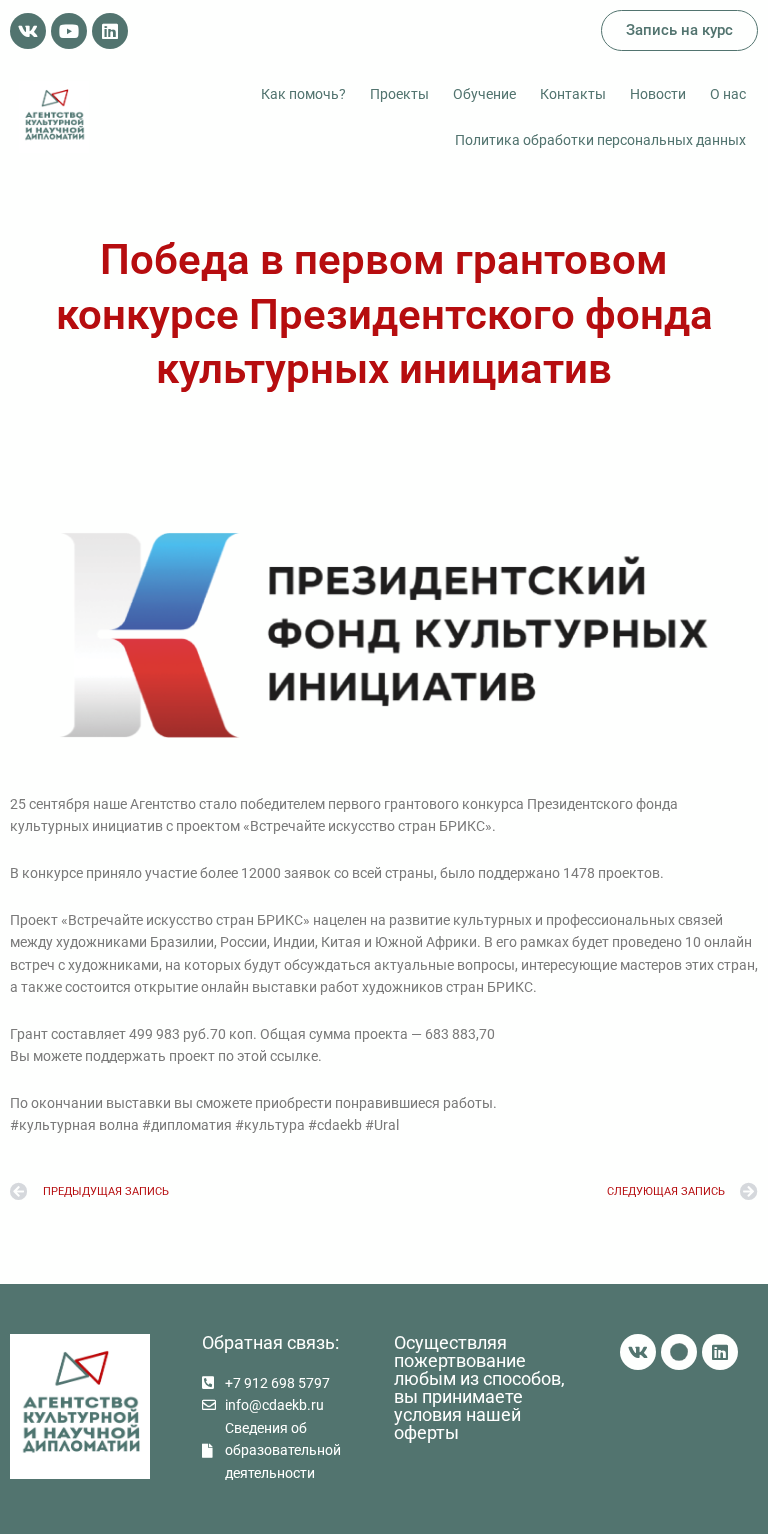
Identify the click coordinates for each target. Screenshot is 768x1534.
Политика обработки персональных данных (600, 140)
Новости (658, 94)
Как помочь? (303, 94)
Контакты (573, 94)
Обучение (484, 94)
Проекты (399, 94)
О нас (728, 94)
